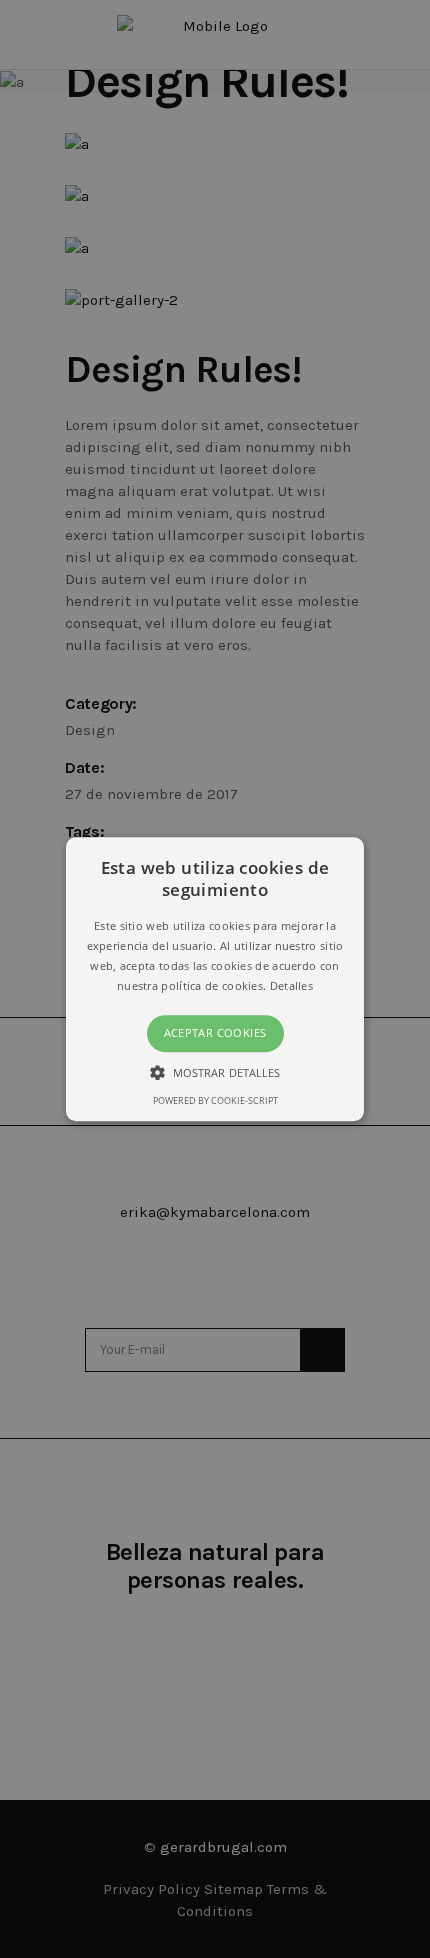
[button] (215, 979)
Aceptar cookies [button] (215, 1033)
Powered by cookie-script (215, 1100)
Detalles (291, 985)
